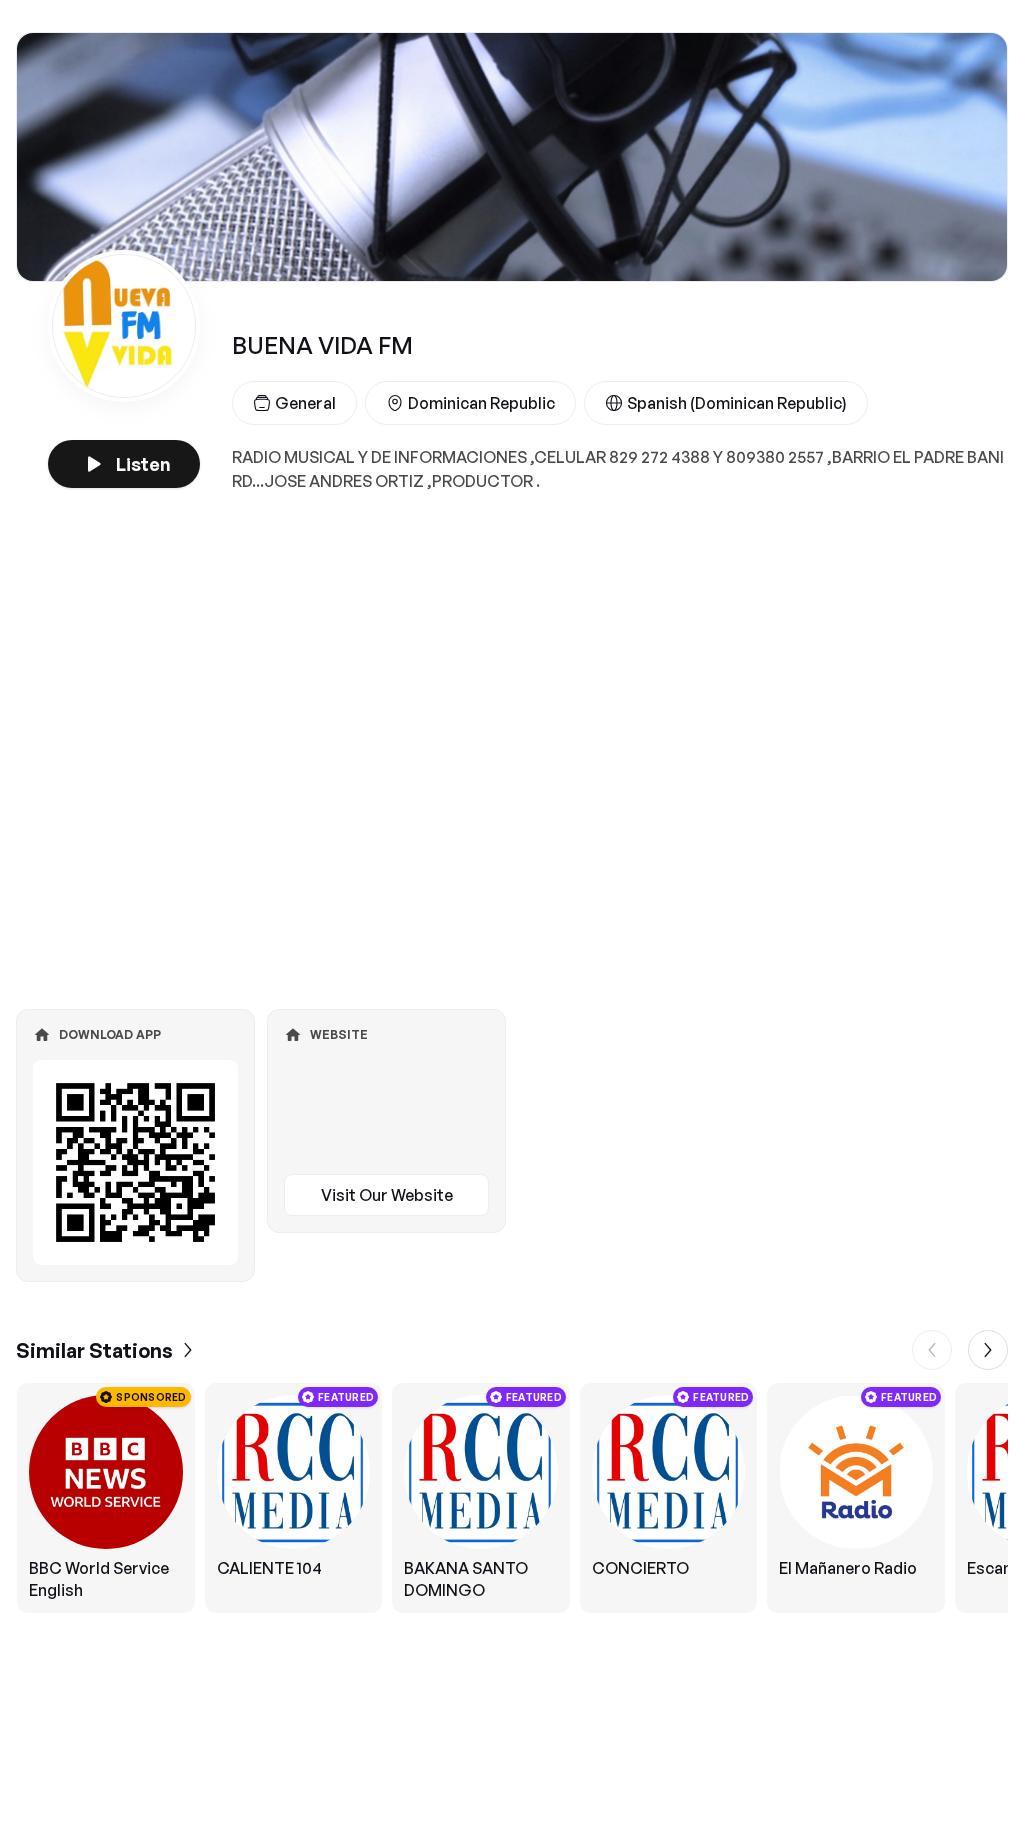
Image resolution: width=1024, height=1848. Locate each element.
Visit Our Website (387, 1195)
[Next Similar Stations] (988, 1350)
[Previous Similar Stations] (932, 1350)
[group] (512, 1498)
